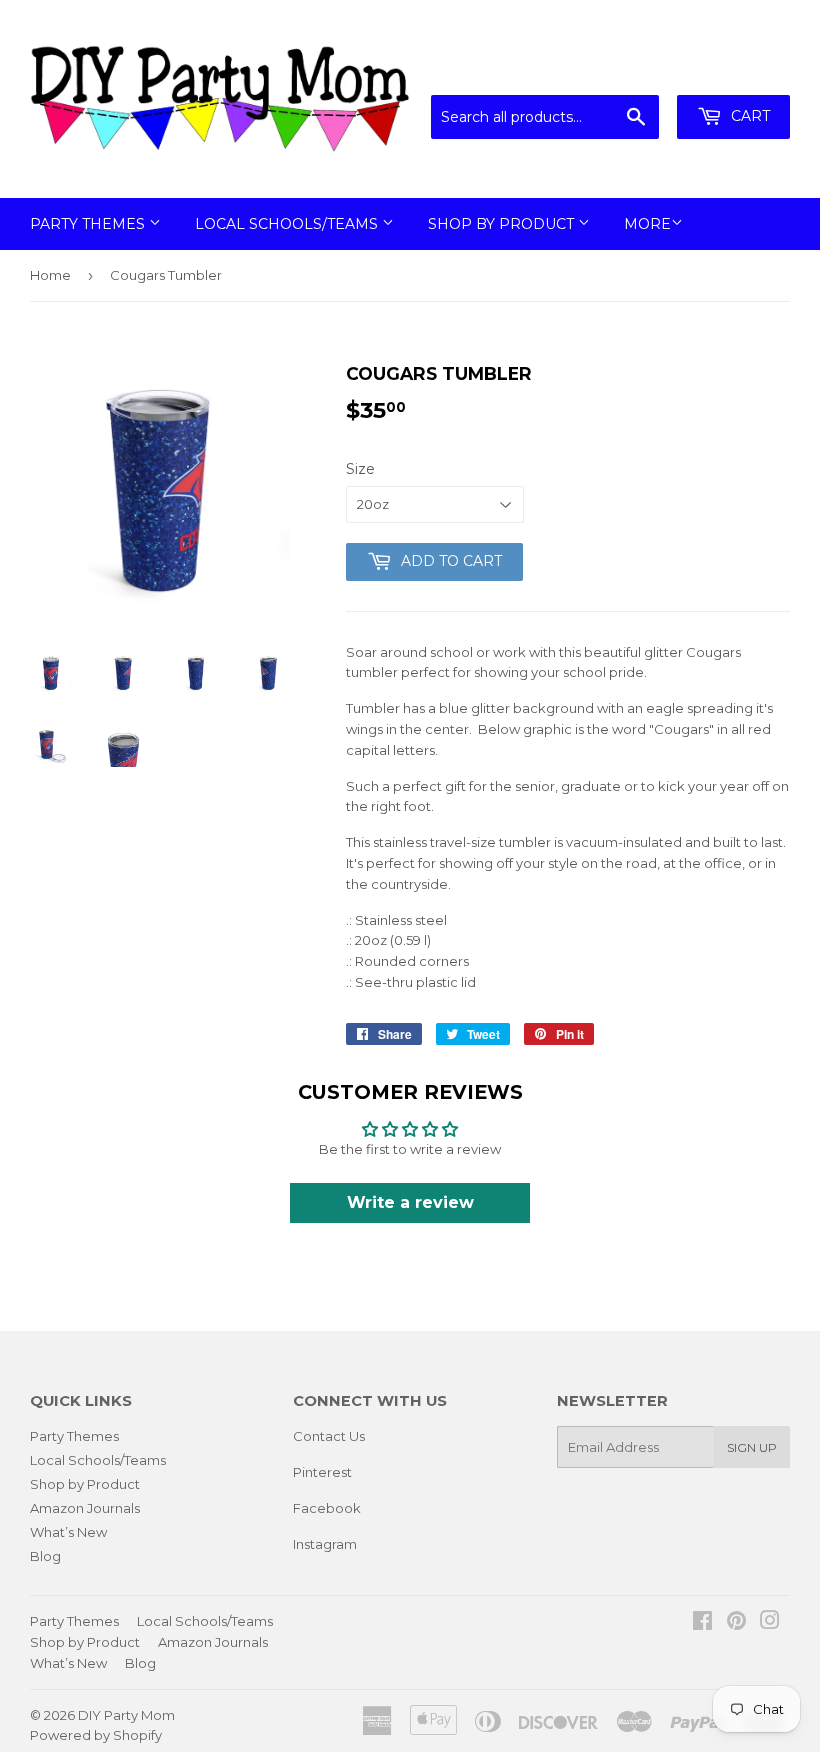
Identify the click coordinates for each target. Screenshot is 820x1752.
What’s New (68, 1532)
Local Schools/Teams (288, 224)
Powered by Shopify (96, 1735)
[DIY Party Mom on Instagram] (770, 1623)
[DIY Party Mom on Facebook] (702, 1623)
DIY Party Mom (126, 1715)
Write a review (410, 1202)
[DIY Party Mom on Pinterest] (736, 1623)
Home (50, 275)
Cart (748, 116)
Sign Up (752, 1447)
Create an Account (732, 70)
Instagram (325, 1544)
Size (360, 469)
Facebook (327, 1508)
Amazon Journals (85, 1508)
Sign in (625, 70)
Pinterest (322, 1472)
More (647, 224)
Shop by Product (503, 224)
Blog (45, 1556)
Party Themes (89, 224)
